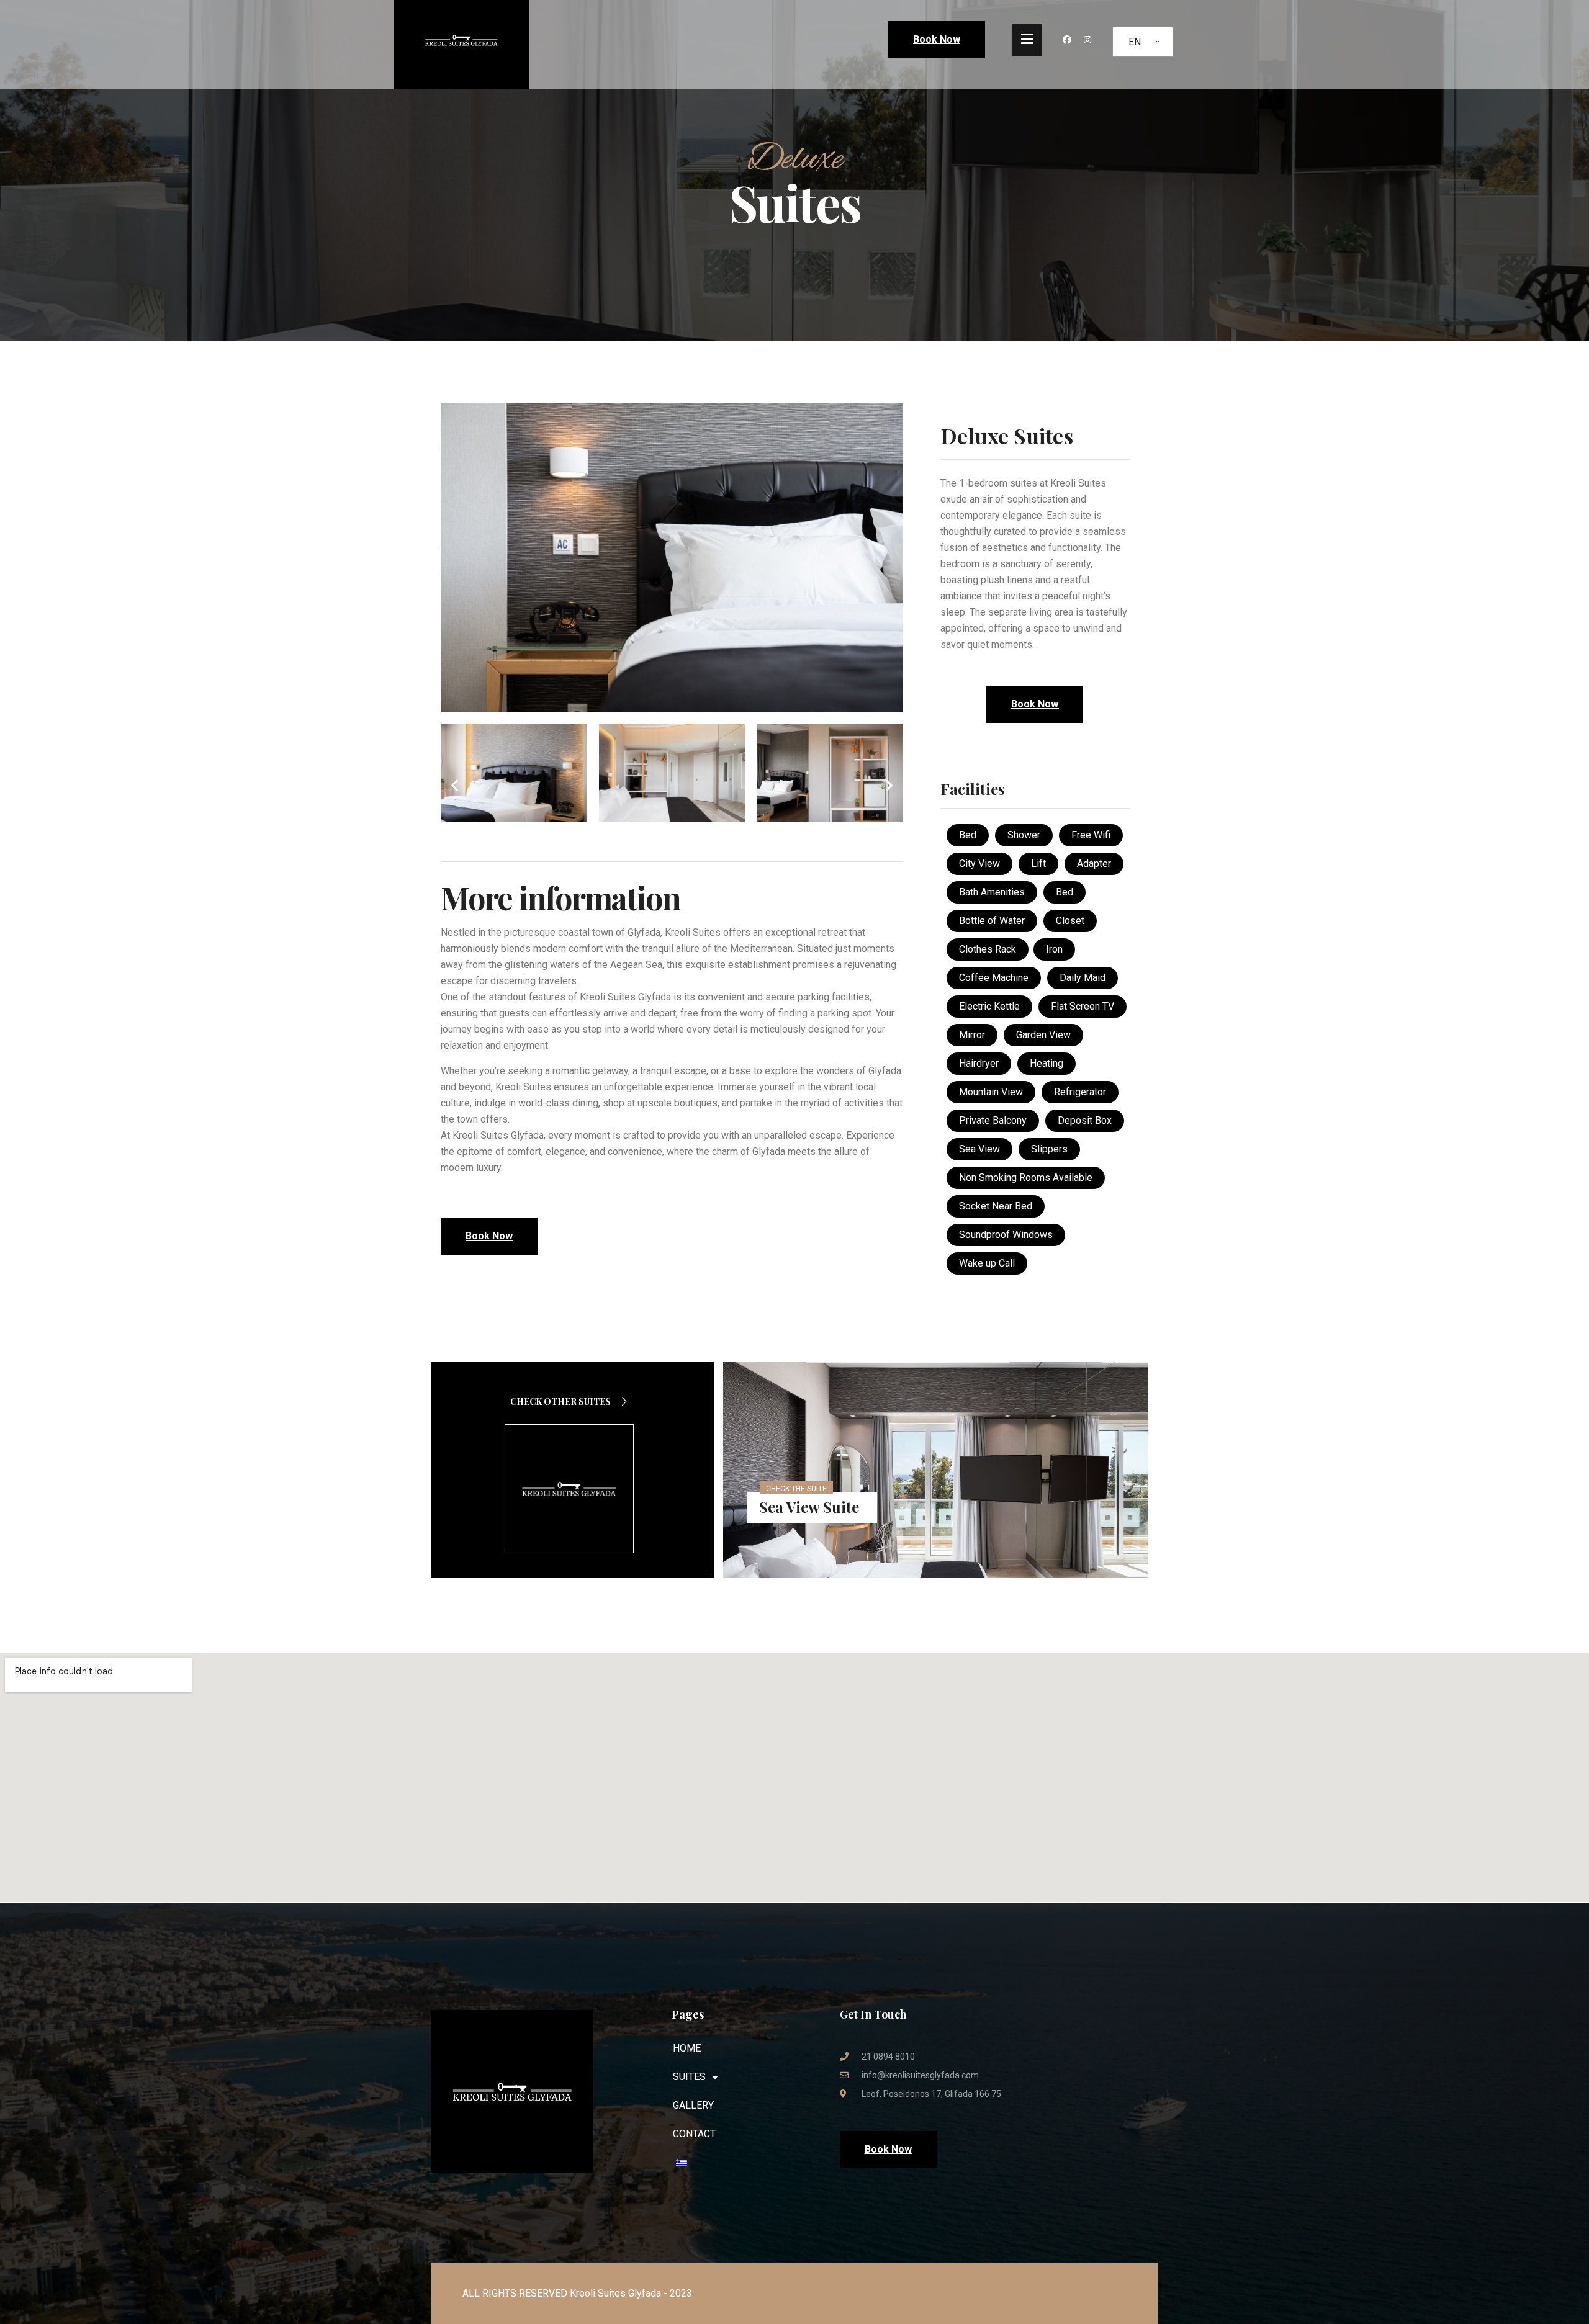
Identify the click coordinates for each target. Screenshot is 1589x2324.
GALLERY (693, 2105)
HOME (687, 2048)
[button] (455, 785)
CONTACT (694, 2134)
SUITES (689, 2077)
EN (1135, 42)
